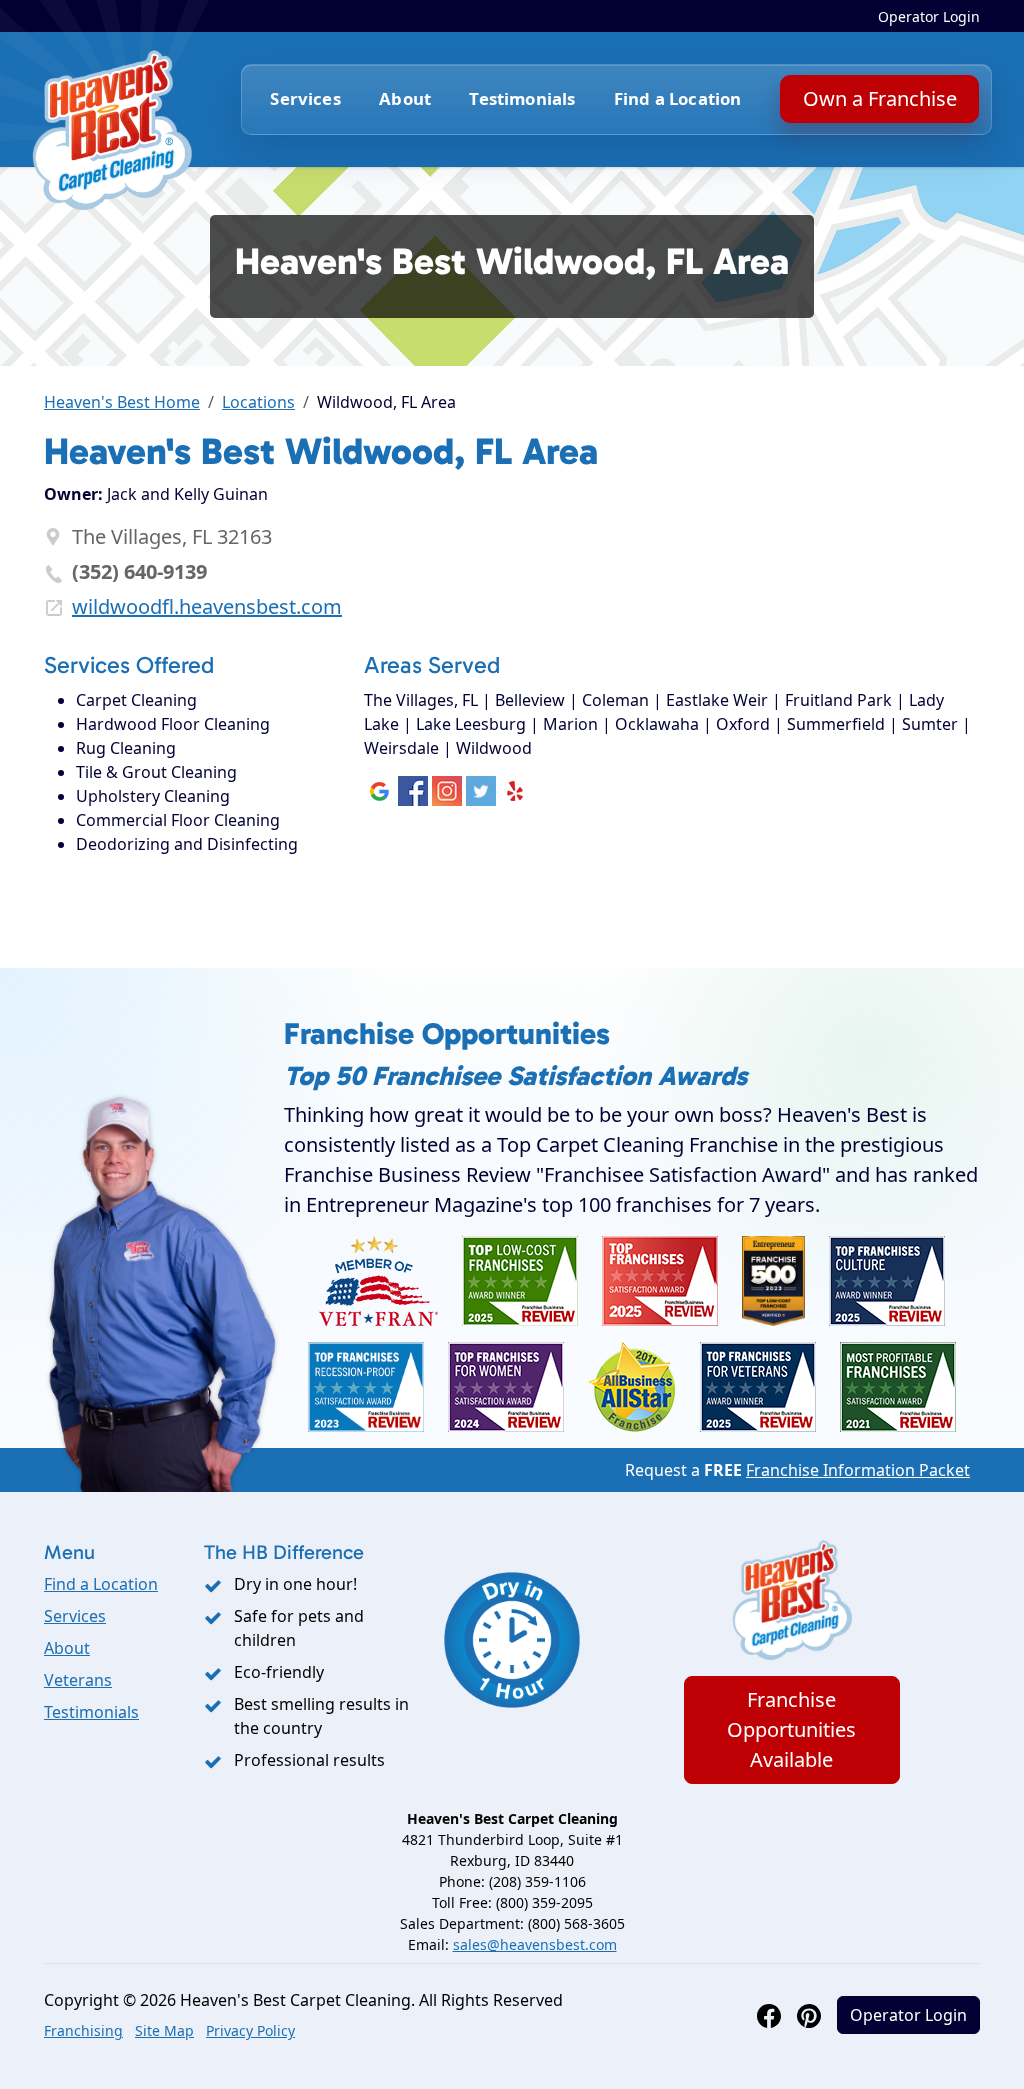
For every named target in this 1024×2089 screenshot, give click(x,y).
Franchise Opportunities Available (791, 1729)
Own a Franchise (879, 98)
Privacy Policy (250, 2030)
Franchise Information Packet (858, 1470)
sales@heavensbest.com (535, 1944)
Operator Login (929, 16)
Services (75, 1616)
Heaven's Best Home (122, 402)
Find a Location (678, 98)
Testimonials (522, 98)
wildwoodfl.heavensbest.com (207, 606)
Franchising (83, 2030)
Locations (258, 402)
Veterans (78, 1680)
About (405, 98)
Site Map (164, 2030)
